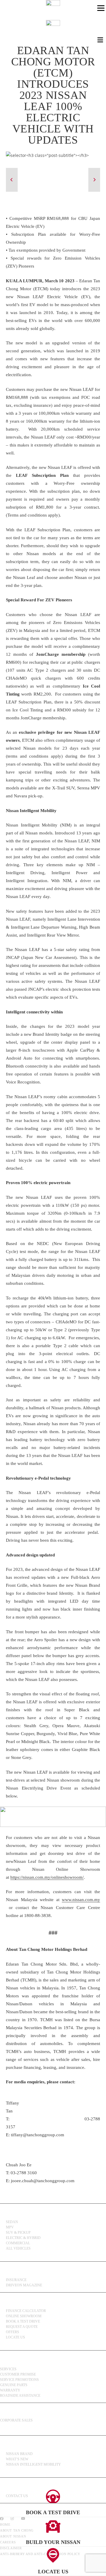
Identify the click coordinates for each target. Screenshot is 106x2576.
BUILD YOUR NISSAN (53, 2542)
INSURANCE (16, 2280)
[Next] (94, 180)
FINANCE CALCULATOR (26, 2311)
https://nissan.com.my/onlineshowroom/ (47, 1877)
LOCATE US (53, 2572)
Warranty (10, 2390)
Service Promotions (19, 2380)
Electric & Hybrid (23, 2238)
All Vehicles (18, 2248)
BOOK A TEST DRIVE (23, 2321)
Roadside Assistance (20, 2396)
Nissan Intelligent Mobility (33, 2464)
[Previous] (12, 180)
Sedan (12, 2222)
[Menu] (101, 8)
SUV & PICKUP (18, 2233)
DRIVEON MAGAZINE (24, 2285)
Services (8, 2369)
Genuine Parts (14, 2385)
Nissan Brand (19, 2454)
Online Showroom (24, 2316)
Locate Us (15, 2337)
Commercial (18, 2243)
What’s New (17, 2459)
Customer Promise (18, 2374)
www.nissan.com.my (81, 1900)
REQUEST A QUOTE (22, 2327)
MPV (10, 2227)
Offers (13, 2332)
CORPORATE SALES (16, 2420)
